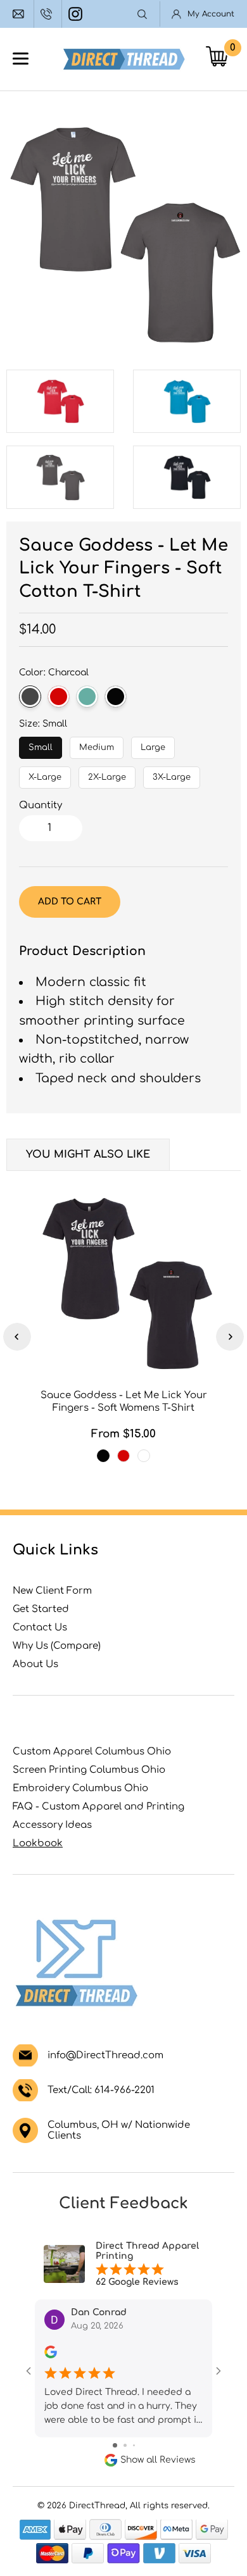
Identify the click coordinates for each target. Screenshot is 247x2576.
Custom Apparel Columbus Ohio (92, 1752)
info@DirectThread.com (20, 14)
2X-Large (107, 774)
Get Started (41, 1609)
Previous (17, 1337)
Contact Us (40, 1628)
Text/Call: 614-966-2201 (101, 2090)
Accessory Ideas (52, 1825)
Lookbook (38, 1843)
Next (230, 1337)
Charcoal (30, 697)
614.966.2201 (48, 14)
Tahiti (144, 1456)
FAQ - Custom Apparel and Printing (98, 1807)
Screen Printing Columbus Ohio (89, 1770)
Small (41, 744)
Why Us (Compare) (57, 1646)
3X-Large (172, 774)
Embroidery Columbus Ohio (80, 1788)
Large (153, 744)
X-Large (45, 774)
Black (116, 697)
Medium (97, 744)
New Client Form (52, 1591)
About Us (35, 1664)
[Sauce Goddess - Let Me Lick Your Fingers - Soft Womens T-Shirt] (123, 1282)
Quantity (41, 805)
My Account (211, 14)
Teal (87, 697)
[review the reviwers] (51, 2355)
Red (59, 697)
